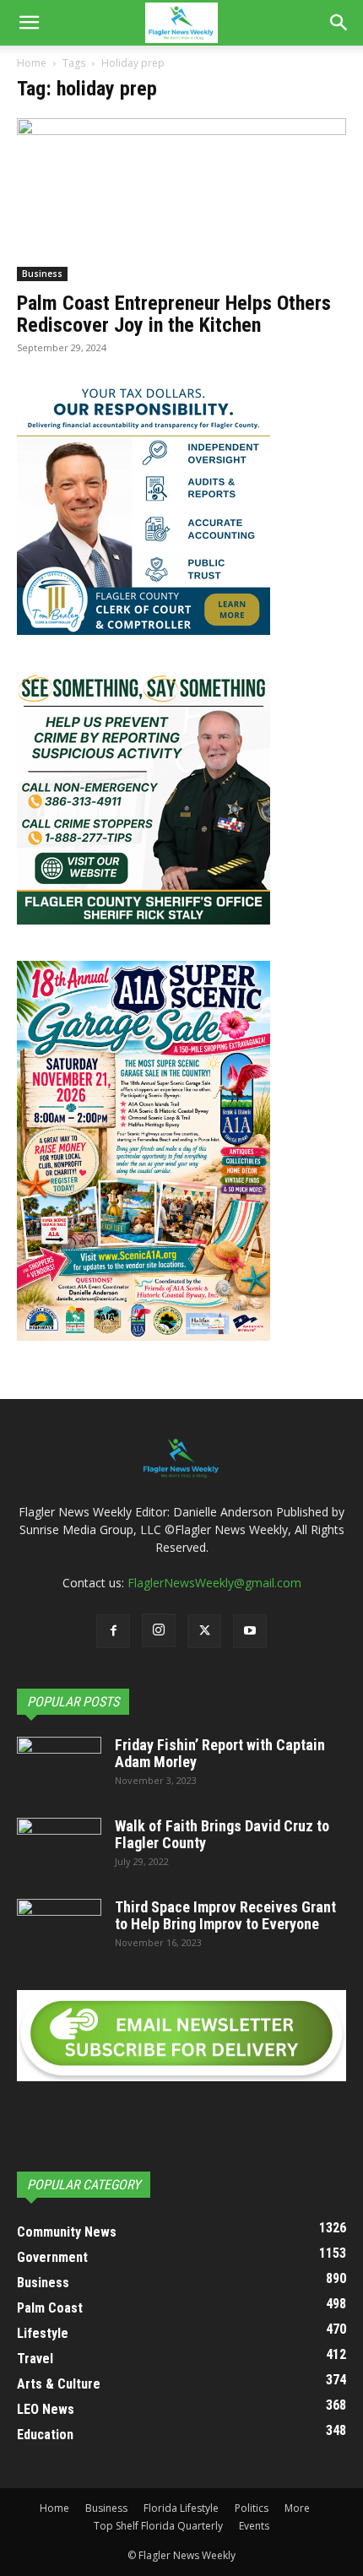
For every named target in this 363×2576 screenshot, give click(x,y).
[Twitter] (204, 1631)
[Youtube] (250, 1631)
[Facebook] (113, 1631)
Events (254, 2526)
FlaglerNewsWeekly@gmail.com (214, 1583)
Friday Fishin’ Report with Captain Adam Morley (220, 1753)
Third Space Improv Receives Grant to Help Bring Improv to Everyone (225, 1915)
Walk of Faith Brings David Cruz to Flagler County (222, 1834)
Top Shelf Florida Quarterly (158, 2526)
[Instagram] (159, 1630)
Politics (252, 2508)
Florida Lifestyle (181, 2508)
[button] (29, 23)
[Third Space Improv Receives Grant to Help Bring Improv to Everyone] (59, 1928)
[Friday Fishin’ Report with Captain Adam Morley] (59, 1766)
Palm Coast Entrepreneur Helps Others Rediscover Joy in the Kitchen (174, 314)
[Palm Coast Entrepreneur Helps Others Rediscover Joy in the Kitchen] (181, 200)
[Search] (339, 23)
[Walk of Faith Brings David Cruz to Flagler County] (59, 1847)
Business (42, 274)
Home (32, 63)
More (297, 2508)
